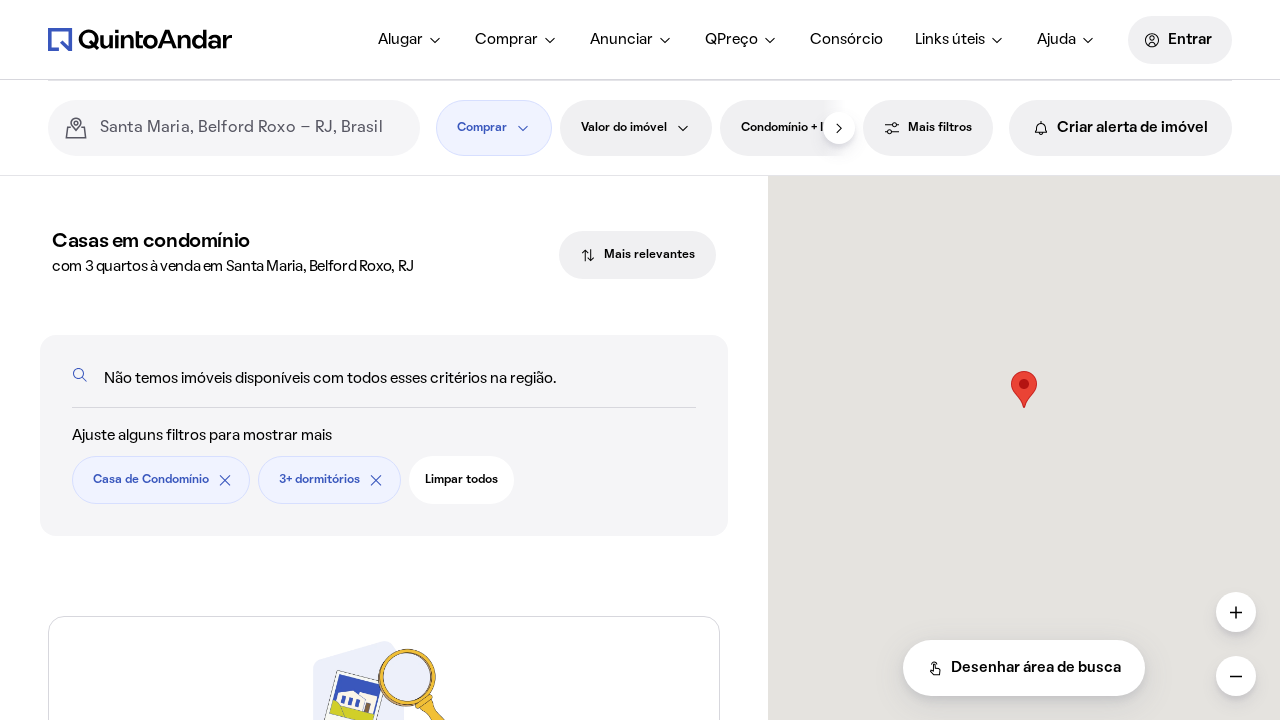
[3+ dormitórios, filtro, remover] (376, 480)
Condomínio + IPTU (794, 128)
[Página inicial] (140, 39)
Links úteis (950, 40)
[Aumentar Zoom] (1236, 612)
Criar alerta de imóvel (1132, 128)
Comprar (506, 40)
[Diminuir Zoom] (1236, 676)
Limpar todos (461, 480)
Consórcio (846, 40)
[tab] (637, 255)
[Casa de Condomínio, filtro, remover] (225, 480)
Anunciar (621, 40)
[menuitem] (410, 40)
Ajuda (1056, 40)
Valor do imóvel (624, 128)
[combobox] (252, 128)
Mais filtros (940, 128)
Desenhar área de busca (1036, 668)
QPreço (731, 40)
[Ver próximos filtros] (839, 128)
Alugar (400, 40)
